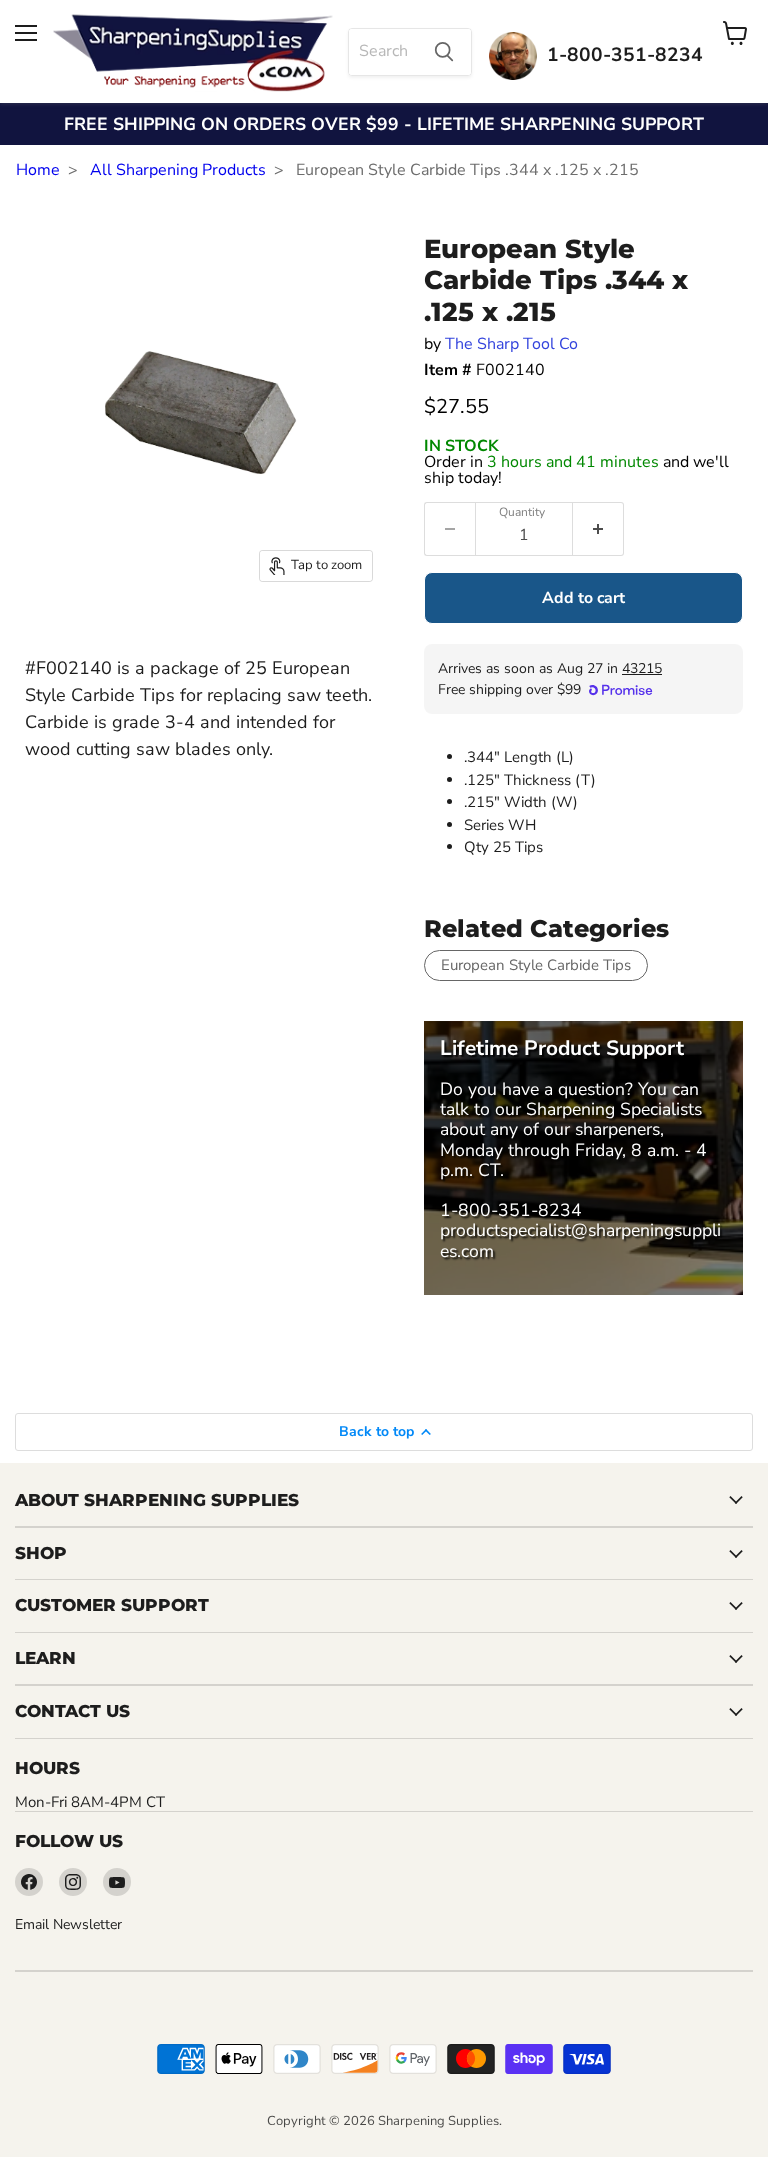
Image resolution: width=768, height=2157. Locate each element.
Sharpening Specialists (614, 1109)
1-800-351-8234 (511, 1210)
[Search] (444, 52)
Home (38, 170)
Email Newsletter (68, 1924)
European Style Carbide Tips (536, 965)
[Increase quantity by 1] (598, 529)
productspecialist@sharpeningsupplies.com (580, 1240)
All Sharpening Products (178, 170)
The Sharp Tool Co (511, 344)
